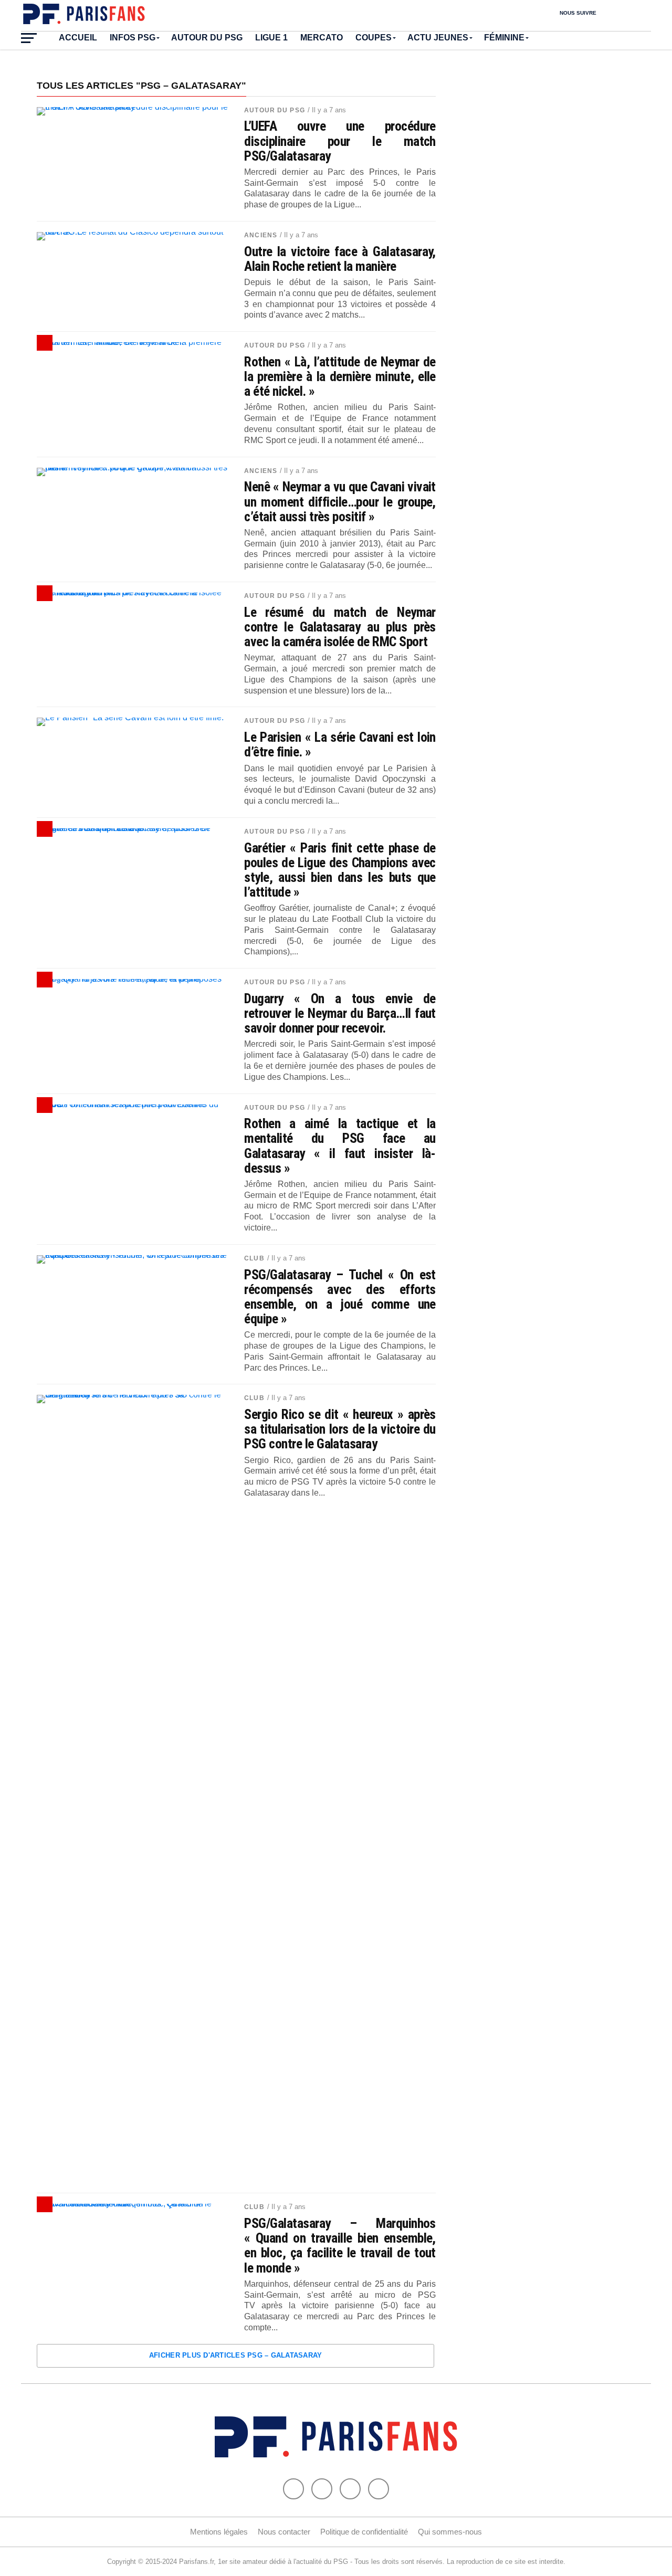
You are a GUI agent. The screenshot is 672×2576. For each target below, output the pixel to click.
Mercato (322, 38)
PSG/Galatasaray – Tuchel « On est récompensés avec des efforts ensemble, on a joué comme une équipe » (340, 1297)
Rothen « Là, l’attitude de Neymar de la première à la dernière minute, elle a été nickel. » (340, 376)
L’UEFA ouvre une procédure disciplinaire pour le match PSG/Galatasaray (340, 141)
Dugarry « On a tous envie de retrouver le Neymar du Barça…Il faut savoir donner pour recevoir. (340, 1013)
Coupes (374, 38)
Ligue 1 (271, 38)
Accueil (78, 38)
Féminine (504, 38)
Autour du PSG (207, 38)
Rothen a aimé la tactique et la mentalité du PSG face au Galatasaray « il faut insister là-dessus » (340, 1146)
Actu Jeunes (438, 38)
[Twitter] (322, 2489)
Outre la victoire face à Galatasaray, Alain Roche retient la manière (340, 259)
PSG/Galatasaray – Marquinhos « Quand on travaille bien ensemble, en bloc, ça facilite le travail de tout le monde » (340, 2246)
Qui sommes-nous (450, 2532)
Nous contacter (284, 2532)
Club (254, 1258)
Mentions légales (219, 2532)
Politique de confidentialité (364, 2532)
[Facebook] (293, 2489)
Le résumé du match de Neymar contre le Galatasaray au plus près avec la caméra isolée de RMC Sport (340, 627)
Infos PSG (133, 38)
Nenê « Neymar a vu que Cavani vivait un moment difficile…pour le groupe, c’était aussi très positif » (340, 501)
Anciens (261, 235)
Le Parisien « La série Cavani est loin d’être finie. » (340, 744)
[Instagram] (379, 2489)
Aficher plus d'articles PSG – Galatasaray (236, 2355)
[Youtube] (350, 2489)
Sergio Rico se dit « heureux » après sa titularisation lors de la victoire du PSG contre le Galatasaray (340, 1429)
